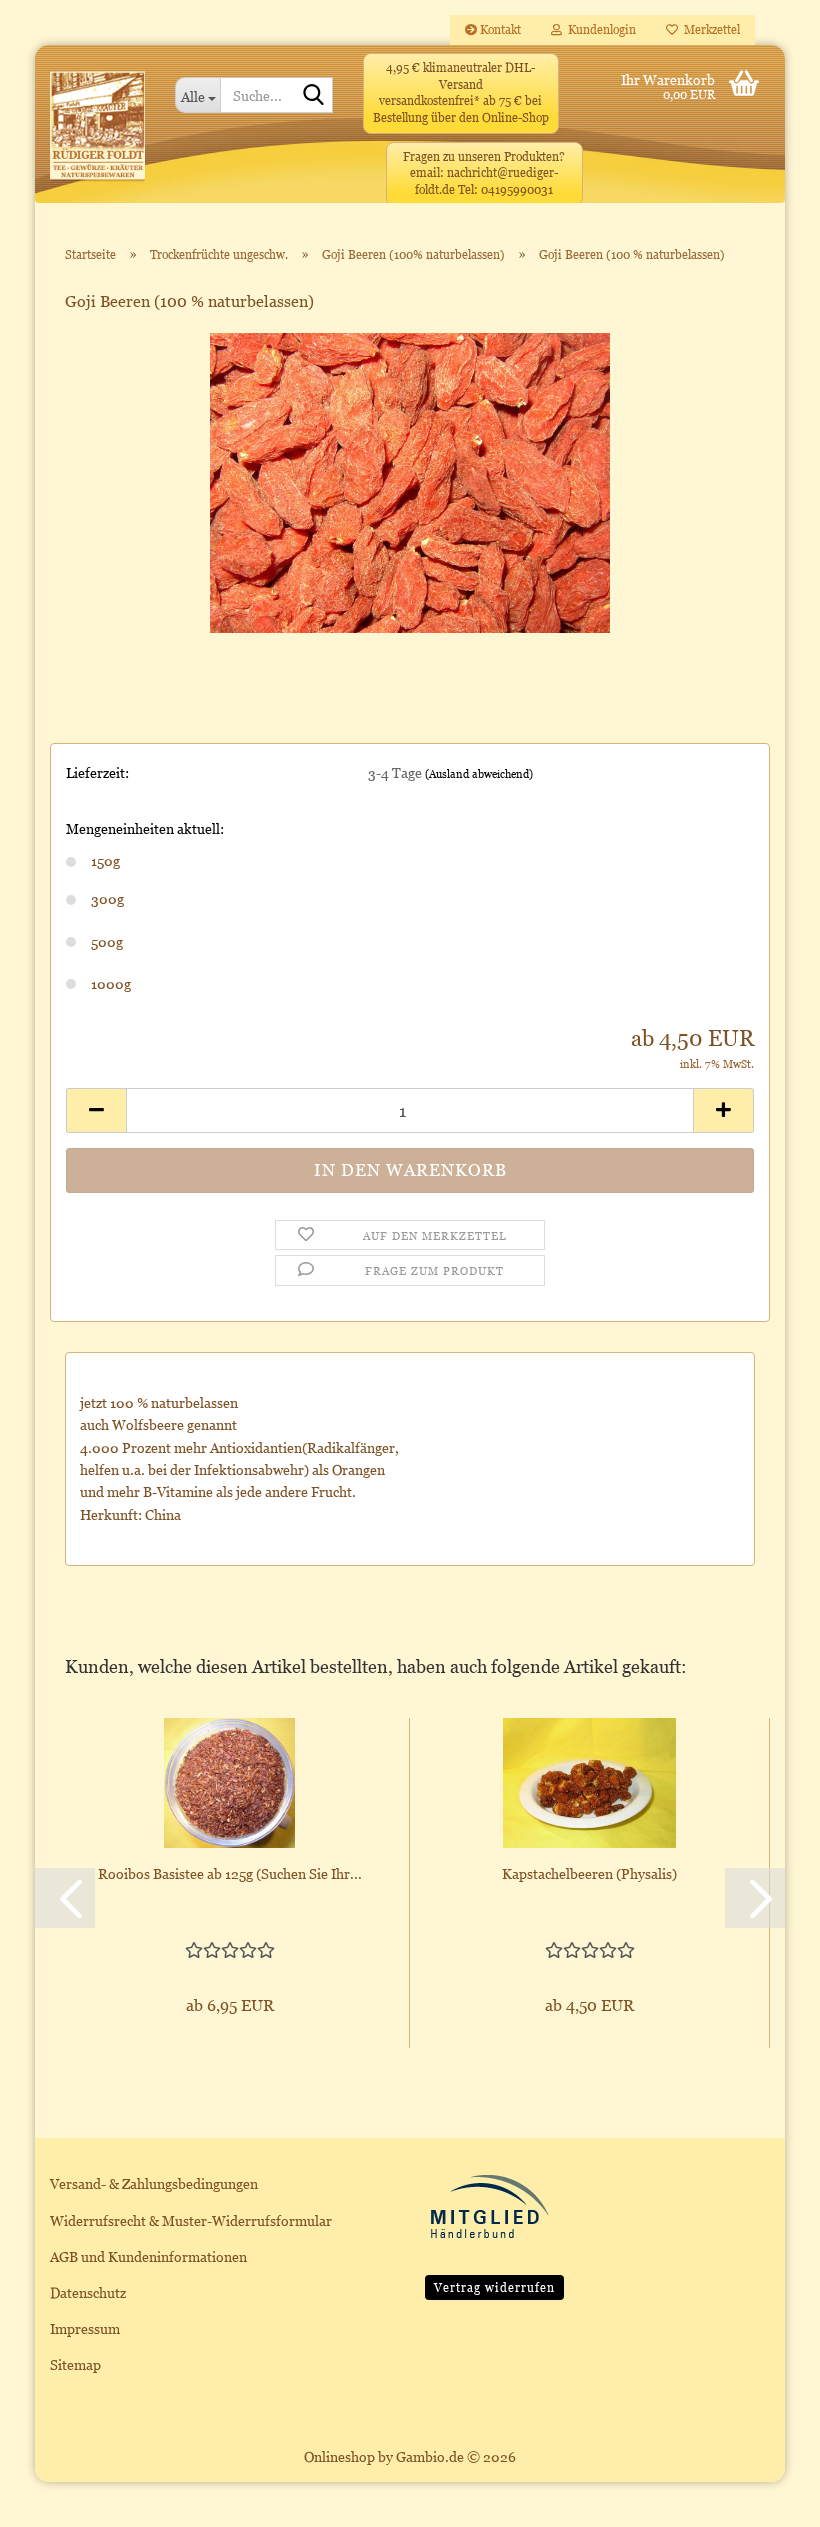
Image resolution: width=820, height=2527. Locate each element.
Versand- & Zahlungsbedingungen (154, 2183)
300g (107, 898)
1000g (111, 983)
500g (107, 941)
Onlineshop (339, 2456)
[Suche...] (314, 96)
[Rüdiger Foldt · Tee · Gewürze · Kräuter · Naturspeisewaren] (97, 134)
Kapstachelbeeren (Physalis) (589, 1873)
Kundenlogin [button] (599, 29)
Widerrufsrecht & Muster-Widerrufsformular (191, 2220)
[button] (96, 1110)
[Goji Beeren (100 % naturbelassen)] (410, 480)
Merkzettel (709, 29)
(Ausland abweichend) (479, 774)
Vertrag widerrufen (494, 2287)
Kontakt (499, 29)
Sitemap (75, 2364)
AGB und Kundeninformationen (148, 2256)
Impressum (85, 2328)
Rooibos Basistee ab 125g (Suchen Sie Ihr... (230, 1873)
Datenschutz (88, 2292)
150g (105, 860)
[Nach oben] (765, 2497)
